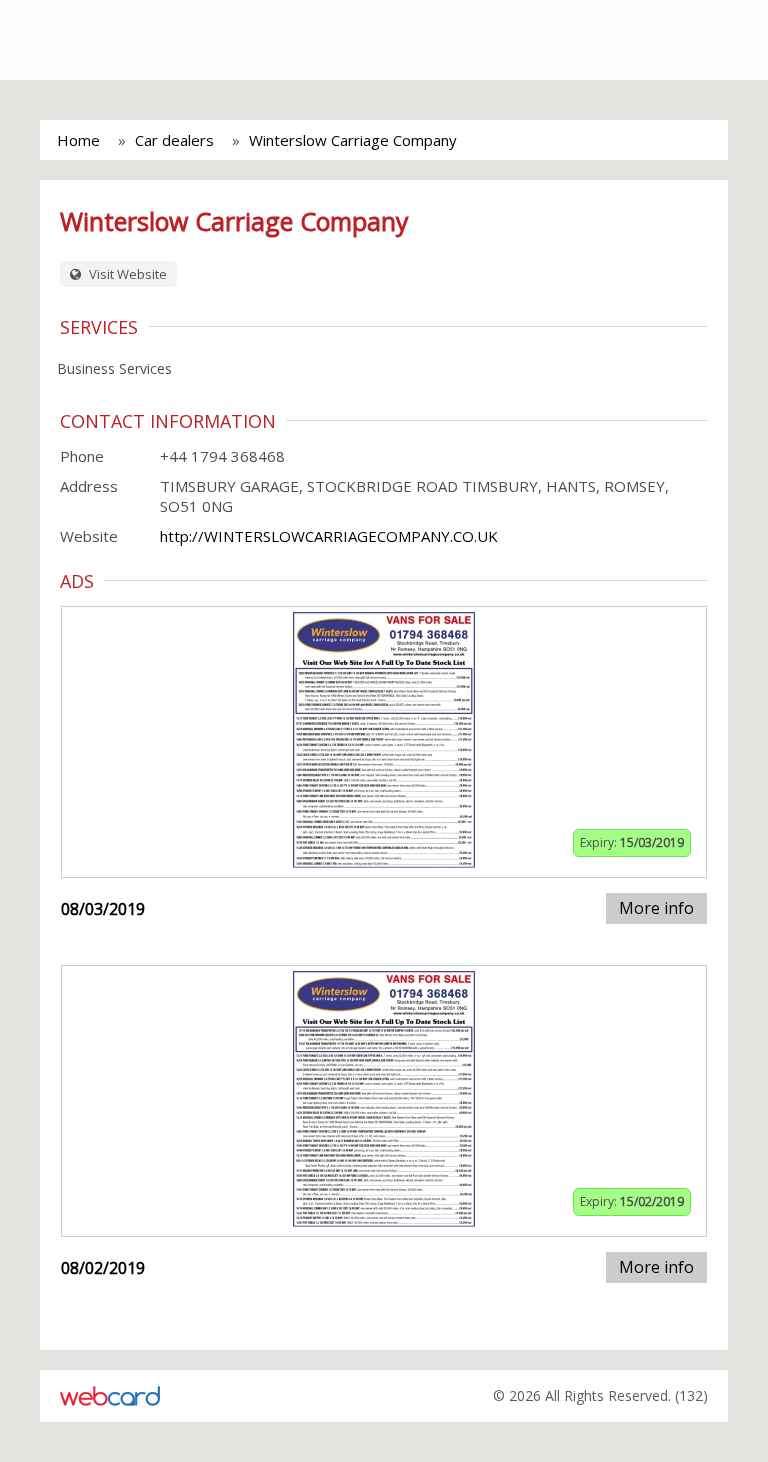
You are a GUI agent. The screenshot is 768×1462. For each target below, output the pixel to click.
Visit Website (126, 274)
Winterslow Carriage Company (353, 140)
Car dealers (174, 140)
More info (656, 908)
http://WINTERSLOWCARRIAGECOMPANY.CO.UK (329, 536)
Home (78, 140)
